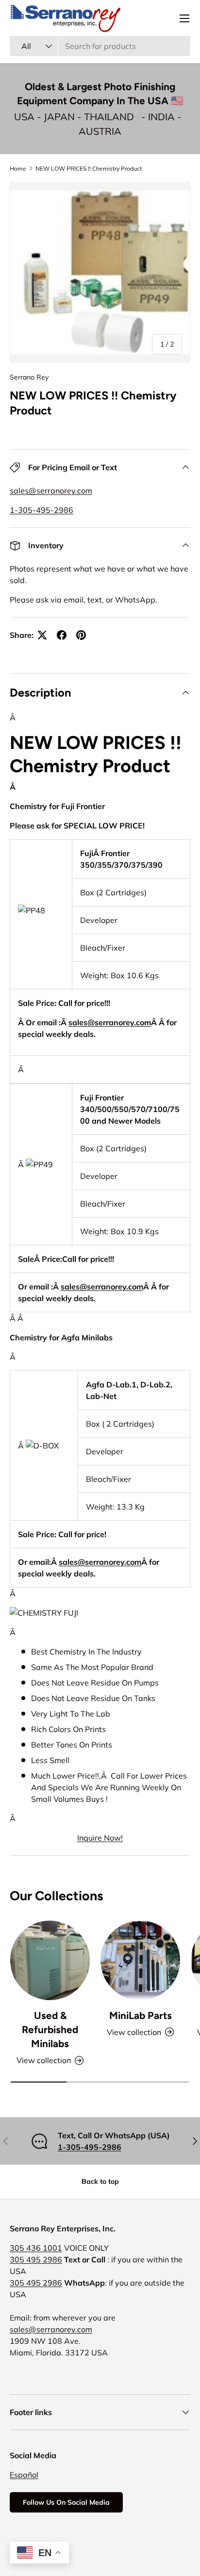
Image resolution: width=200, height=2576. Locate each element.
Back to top (100, 2181)
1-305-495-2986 (42, 510)
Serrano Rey (29, 377)
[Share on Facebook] (62, 635)
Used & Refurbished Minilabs (50, 2029)
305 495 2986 (36, 2259)
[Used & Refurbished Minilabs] (50, 1960)
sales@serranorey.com (51, 491)
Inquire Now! (100, 1838)
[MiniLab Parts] (140, 1960)
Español (24, 2475)
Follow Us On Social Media (66, 2502)
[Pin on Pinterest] (81, 635)
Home (18, 168)
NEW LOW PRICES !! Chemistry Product (89, 168)
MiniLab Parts (141, 2015)
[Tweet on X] (42, 635)
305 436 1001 (36, 2248)
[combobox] (100, 46)
